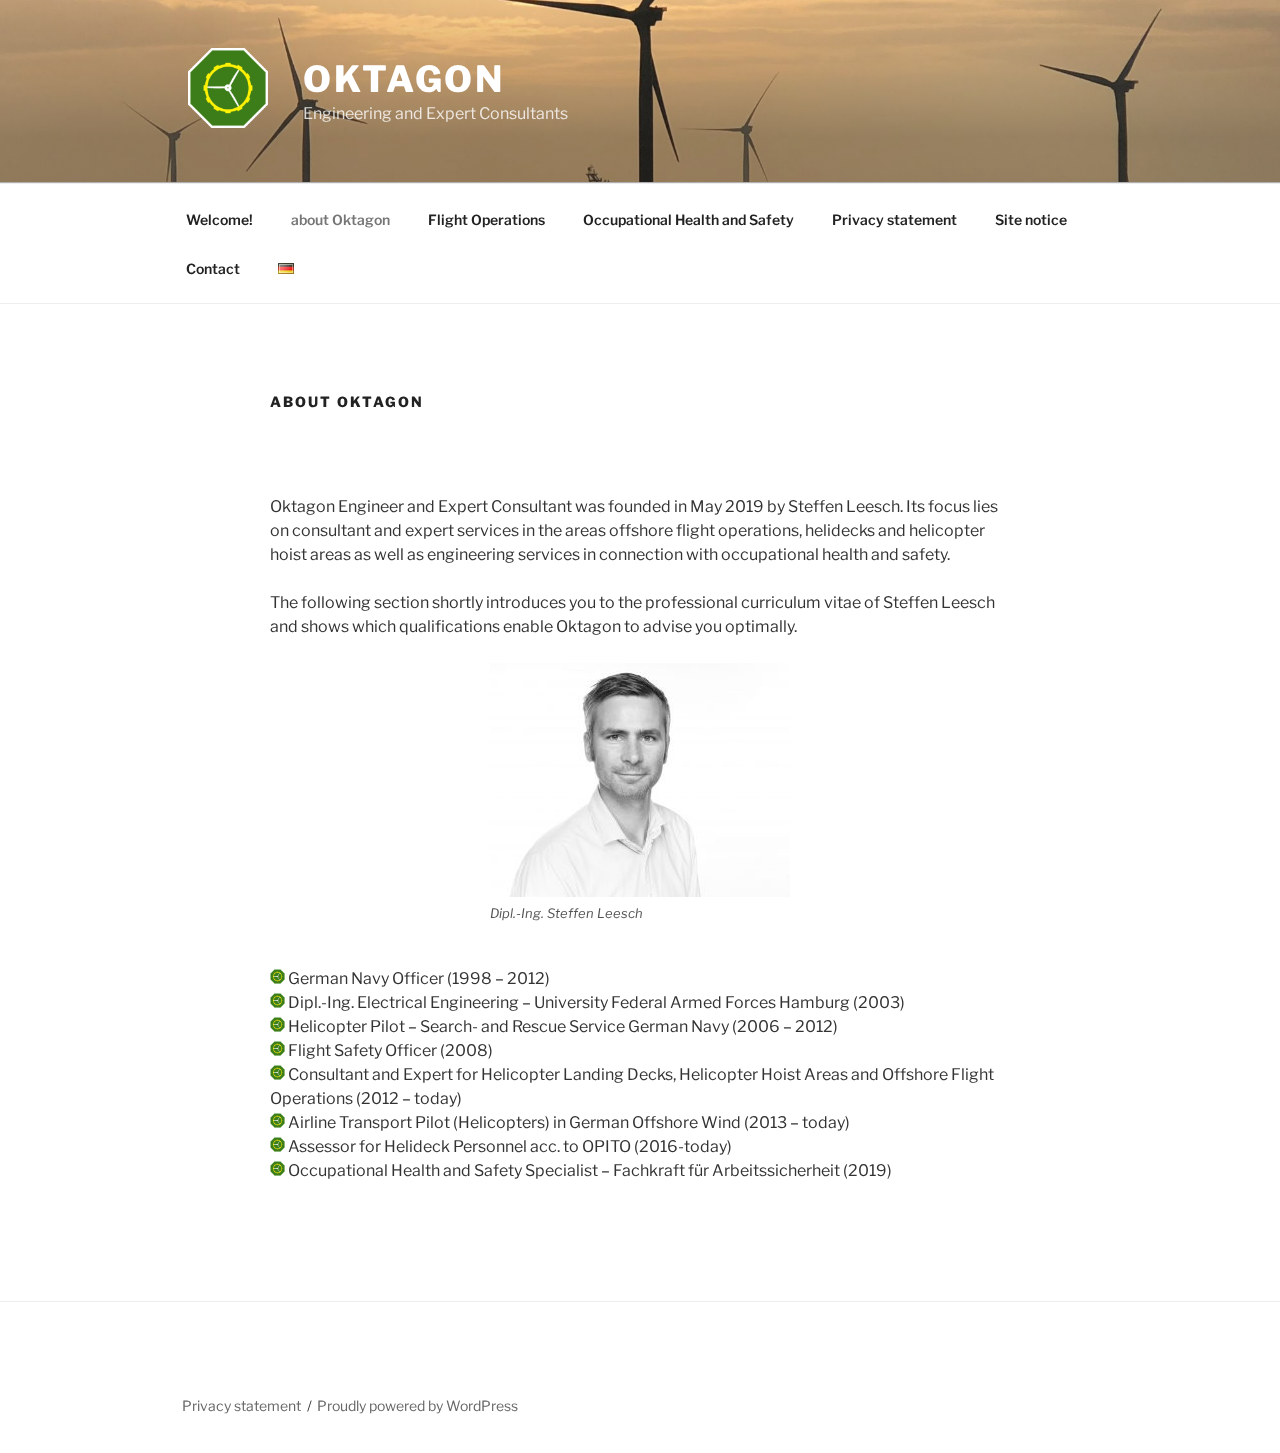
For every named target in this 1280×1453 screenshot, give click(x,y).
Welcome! (219, 219)
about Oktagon (340, 219)
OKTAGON (404, 79)
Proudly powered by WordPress (417, 1405)
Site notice (1031, 219)
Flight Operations (486, 219)
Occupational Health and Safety (688, 219)
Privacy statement (894, 219)
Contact (213, 268)
